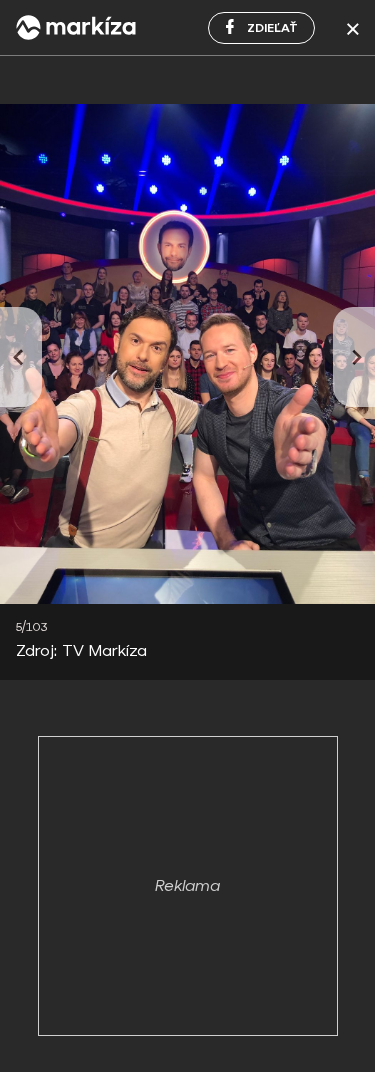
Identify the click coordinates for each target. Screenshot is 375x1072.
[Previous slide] (21, 357)
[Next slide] (354, 357)
